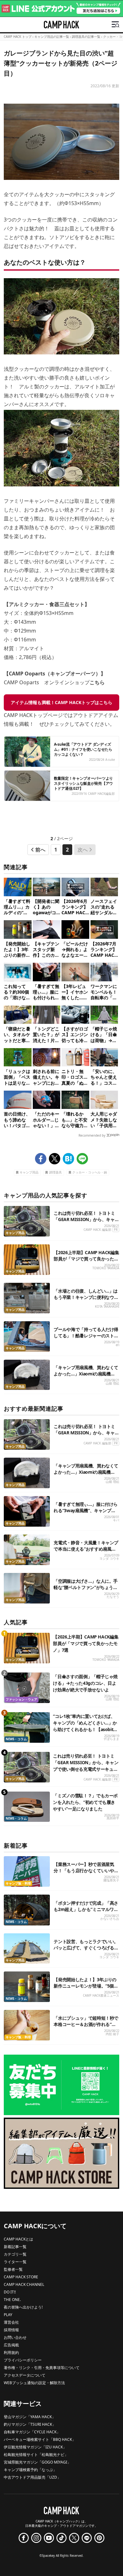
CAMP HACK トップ (18, 37)
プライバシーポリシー (23, 2360)
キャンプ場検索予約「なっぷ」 (30, 2470)
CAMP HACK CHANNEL (24, 2284)
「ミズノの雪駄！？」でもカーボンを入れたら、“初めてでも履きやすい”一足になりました (85, 1802)
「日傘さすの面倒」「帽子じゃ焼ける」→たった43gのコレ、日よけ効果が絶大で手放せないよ (85, 1683)
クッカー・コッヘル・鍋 (90, 1172)
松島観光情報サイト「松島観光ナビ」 (36, 2455)
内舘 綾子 (112, 2034)
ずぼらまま (111, 1739)
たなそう (113, 1597)
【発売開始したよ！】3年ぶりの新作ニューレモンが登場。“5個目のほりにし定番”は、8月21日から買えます (86, 1989)
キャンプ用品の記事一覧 (52, 37)
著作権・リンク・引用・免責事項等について (42, 2368)
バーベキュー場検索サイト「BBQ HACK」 (40, 2439)
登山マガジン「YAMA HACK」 (30, 2417)
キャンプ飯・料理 (18, 1883)
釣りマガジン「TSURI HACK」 (30, 2424)
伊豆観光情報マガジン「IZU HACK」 (35, 2447)
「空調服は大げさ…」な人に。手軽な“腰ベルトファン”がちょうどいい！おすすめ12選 (86, 1587)
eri (117, 1345)
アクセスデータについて (25, 2375)
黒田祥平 (113, 1818)
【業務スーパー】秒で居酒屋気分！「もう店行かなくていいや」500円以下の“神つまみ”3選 (86, 1870)
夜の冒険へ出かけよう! (23, 2307)
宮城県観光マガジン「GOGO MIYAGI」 (37, 2462)
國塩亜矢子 (111, 1880)
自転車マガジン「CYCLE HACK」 (32, 2432)
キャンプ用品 (29, 1172)
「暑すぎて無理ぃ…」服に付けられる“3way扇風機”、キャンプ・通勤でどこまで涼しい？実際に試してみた (86, 1514)
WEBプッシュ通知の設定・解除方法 (34, 2383)
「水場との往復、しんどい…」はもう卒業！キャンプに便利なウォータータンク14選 (86, 1297)
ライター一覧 (15, 2262)
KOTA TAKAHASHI (107, 1307)
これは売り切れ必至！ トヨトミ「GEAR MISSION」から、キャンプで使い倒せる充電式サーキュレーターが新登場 (86, 1222)
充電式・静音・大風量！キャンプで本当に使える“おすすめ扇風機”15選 (86, 1549)
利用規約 (11, 2352)
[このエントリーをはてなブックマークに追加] (68, 1159)
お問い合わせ (15, 2337)
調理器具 (56, 1172)
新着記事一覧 (15, 2247)
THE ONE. (12, 2300)
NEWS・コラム (16, 1739)
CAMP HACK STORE (21, 2277)
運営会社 (11, 2322)
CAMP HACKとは (18, 2239)
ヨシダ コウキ (109, 1559)
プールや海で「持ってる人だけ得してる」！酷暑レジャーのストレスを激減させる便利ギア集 (86, 1336)
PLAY (8, 2315)
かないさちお (110, 1919)
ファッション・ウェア (21, 1699)
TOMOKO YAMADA (106, 1268)
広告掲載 (11, 2345)
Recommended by (92, 1135)
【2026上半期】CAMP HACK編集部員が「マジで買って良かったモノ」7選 (86, 1259)
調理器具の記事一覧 (86, 37)
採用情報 (11, 2330)
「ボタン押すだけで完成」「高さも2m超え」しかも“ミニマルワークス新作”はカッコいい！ (86, 1909)
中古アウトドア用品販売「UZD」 (32, 2477)
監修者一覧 (13, 2269)
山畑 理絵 (112, 1383)
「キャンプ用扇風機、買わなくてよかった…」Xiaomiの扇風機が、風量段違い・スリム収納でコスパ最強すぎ (86, 1377)
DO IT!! (10, 2292)
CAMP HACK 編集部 (97, 1230)
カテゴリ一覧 (15, 2254)
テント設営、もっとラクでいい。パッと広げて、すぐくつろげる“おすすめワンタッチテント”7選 (86, 1948)
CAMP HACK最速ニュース (101, 1996)
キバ (116, 1520)
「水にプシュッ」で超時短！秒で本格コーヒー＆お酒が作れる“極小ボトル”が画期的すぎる (86, 2024)
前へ (40, 850)
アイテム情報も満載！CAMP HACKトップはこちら (61, 702)
